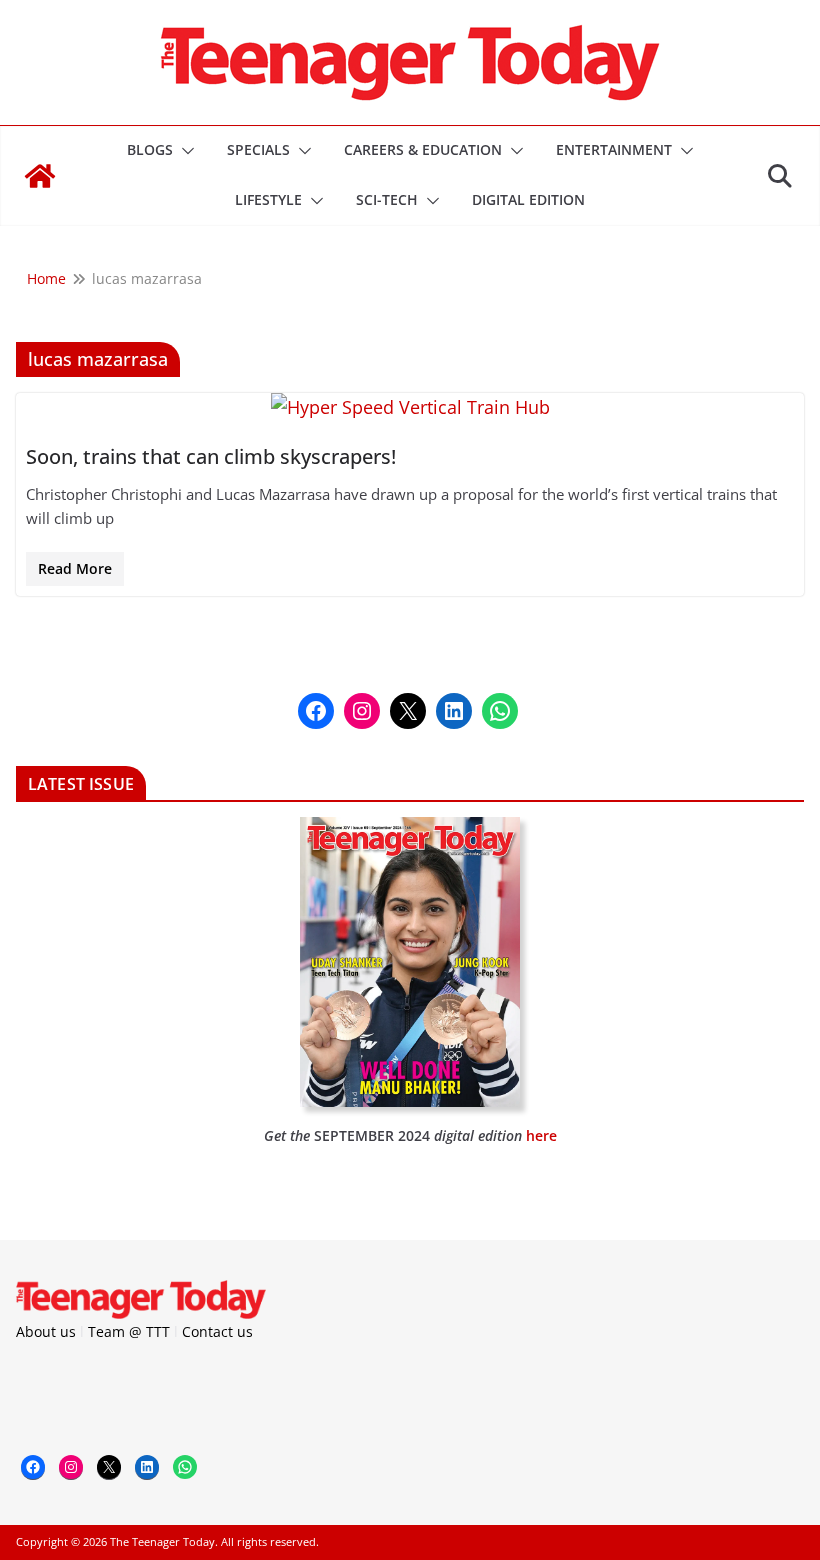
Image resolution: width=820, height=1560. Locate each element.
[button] (184, 151)
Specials (258, 149)
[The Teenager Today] (40, 176)
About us (46, 1331)
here (541, 1135)
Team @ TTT (129, 1331)
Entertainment (614, 149)
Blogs (150, 149)
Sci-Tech (387, 199)
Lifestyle (268, 199)
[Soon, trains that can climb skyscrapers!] (410, 407)
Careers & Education (423, 149)
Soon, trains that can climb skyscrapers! (211, 456)
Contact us (217, 1331)
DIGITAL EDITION (528, 199)
